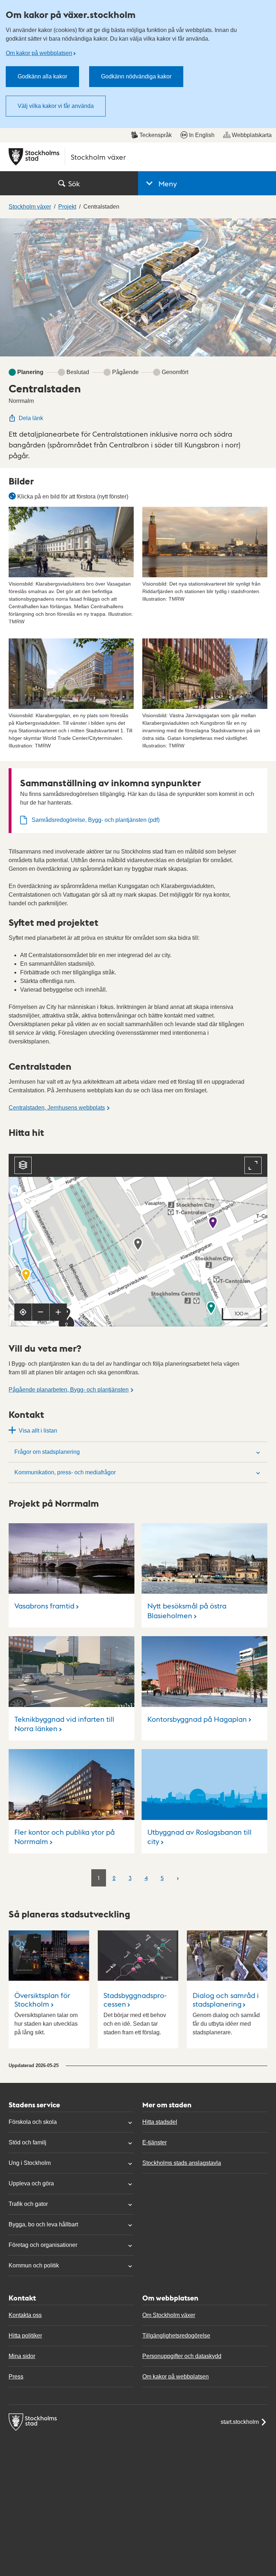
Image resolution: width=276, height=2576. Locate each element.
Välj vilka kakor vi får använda (56, 106)
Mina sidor (22, 2356)
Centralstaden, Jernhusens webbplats (57, 1108)
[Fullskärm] (253, 1165)
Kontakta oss (25, 2315)
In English (202, 135)
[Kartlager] (23, 1165)
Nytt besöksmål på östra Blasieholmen (187, 1610)
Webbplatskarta (252, 135)
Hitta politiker (25, 2336)
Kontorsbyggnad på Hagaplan (197, 1719)
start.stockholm (240, 2422)
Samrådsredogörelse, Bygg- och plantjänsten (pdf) (96, 820)
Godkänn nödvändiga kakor (136, 76)
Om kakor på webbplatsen (39, 53)
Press (16, 2377)
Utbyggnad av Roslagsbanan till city (199, 1837)
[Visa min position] (23, 1312)
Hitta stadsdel (160, 2122)
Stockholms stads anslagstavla (182, 2163)
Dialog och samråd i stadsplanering (226, 1999)
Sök (74, 183)
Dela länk (31, 418)
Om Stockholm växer (169, 2315)
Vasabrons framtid (44, 1606)
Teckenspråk (156, 135)
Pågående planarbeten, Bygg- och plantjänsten (69, 1390)
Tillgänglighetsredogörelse (176, 2336)
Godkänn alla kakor (42, 76)
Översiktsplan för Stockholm (42, 1999)
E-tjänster (155, 2142)
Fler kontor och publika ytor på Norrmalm (65, 1837)
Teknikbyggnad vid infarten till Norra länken (64, 1724)
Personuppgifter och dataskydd (182, 2356)
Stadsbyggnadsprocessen (135, 1999)
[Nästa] (178, 1878)
